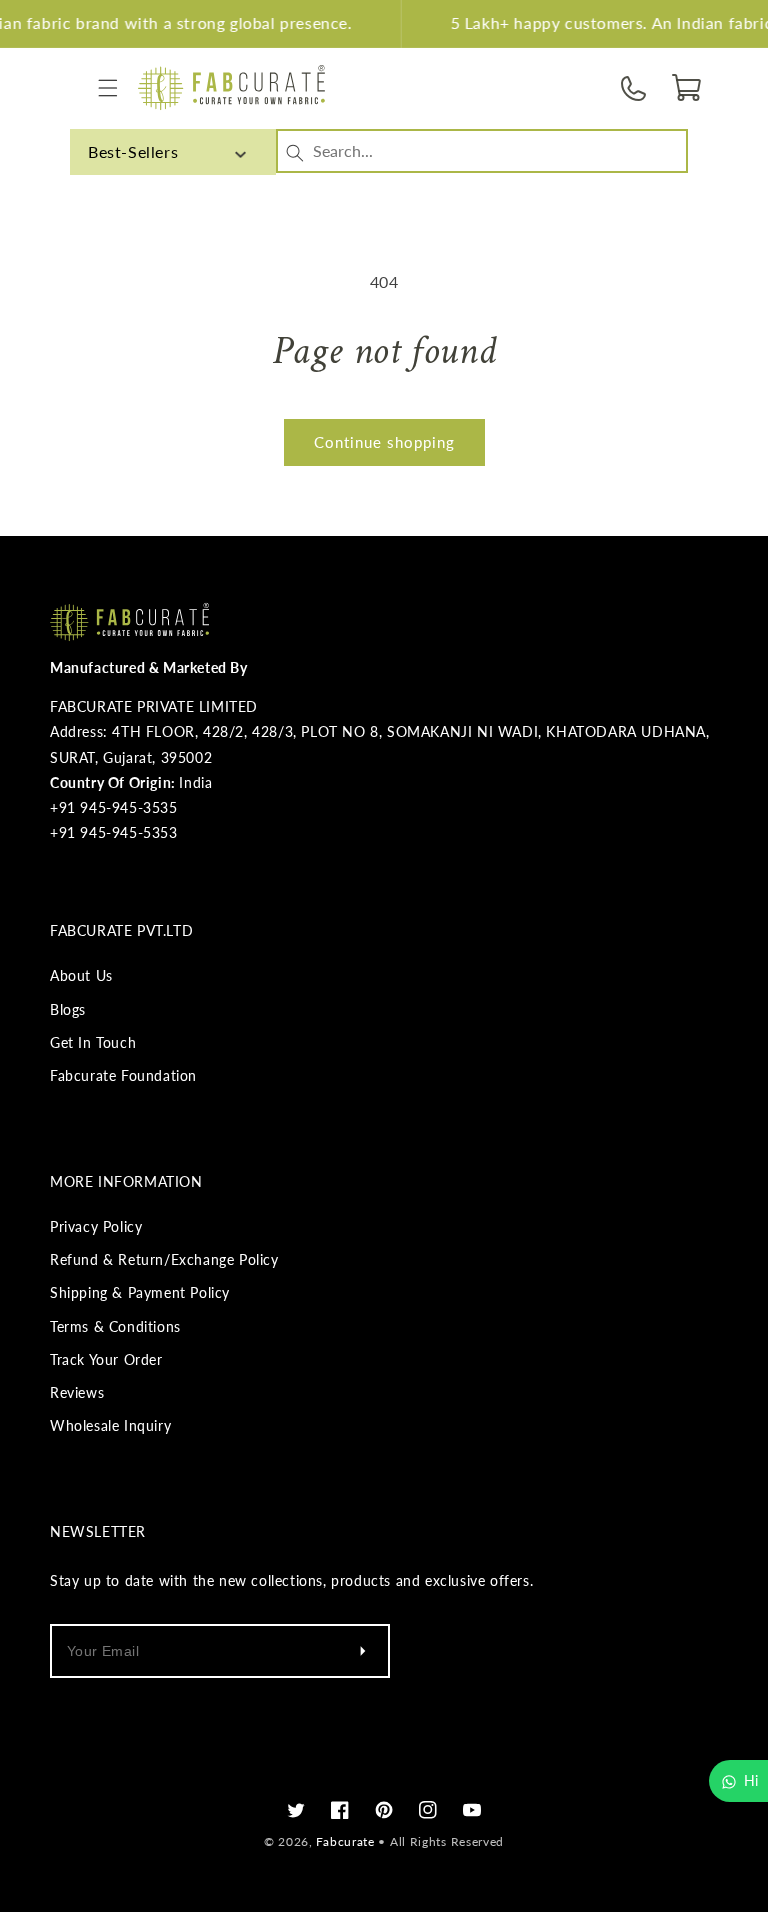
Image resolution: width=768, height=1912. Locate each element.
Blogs (68, 1009)
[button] (108, 88)
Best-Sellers (133, 151)
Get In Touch (93, 1042)
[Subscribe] (362, 1651)
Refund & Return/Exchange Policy (164, 1259)
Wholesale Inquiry (110, 1425)
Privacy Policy (96, 1226)
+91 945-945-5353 (114, 832)
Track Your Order (106, 1359)
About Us (81, 975)
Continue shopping (384, 442)
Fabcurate (345, 1841)
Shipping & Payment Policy (140, 1292)
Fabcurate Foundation (123, 1075)
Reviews (77, 1392)
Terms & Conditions (115, 1326)
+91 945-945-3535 (114, 807)
